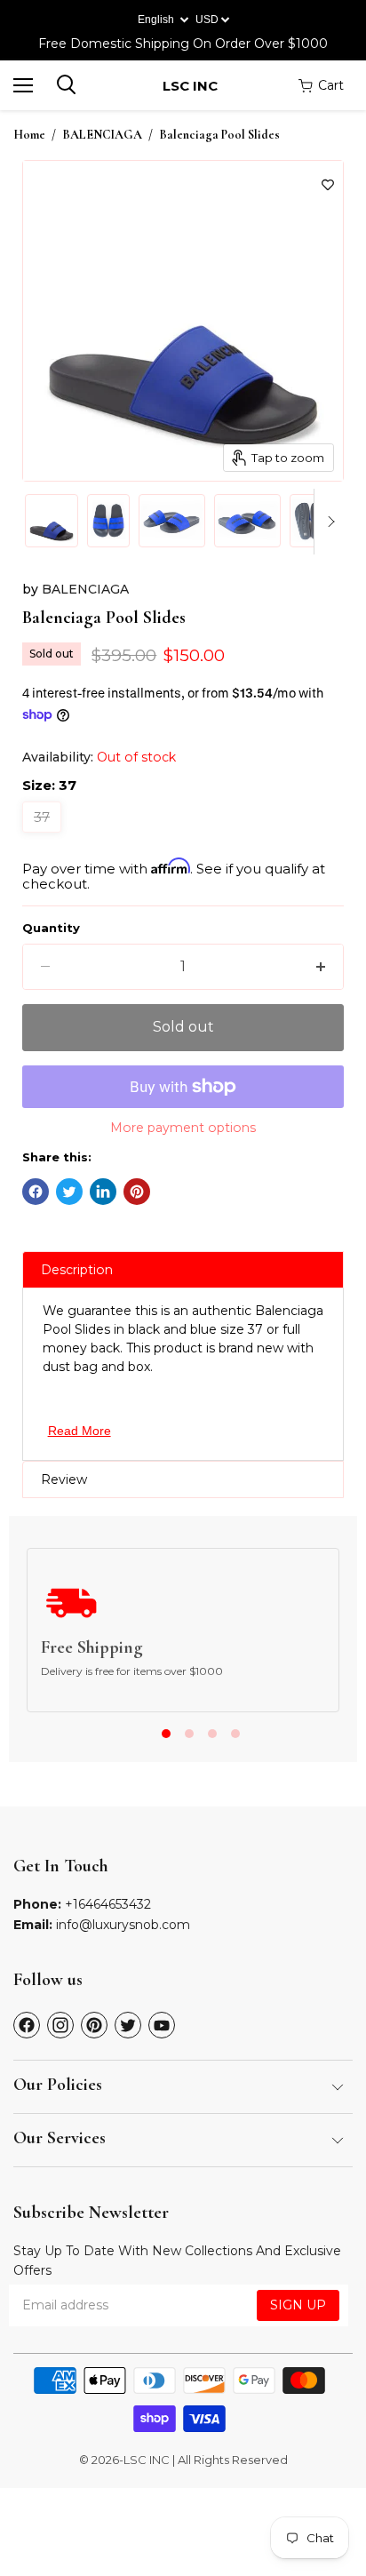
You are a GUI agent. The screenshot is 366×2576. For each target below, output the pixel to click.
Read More (80, 1431)
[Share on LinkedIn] (103, 1192)
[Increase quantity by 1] (321, 967)
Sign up (298, 2305)
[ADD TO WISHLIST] (328, 185)
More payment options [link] (183, 1128)
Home (29, 135)
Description (77, 1270)
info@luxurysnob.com (123, 1925)
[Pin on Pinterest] (137, 1192)
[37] (44, 837)
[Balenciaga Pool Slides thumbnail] (52, 521)
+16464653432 (108, 1904)
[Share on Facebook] (36, 1192)
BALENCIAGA (102, 135)
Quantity (51, 928)
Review (64, 1479)
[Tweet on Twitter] (69, 1192)
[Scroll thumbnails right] (328, 522)
